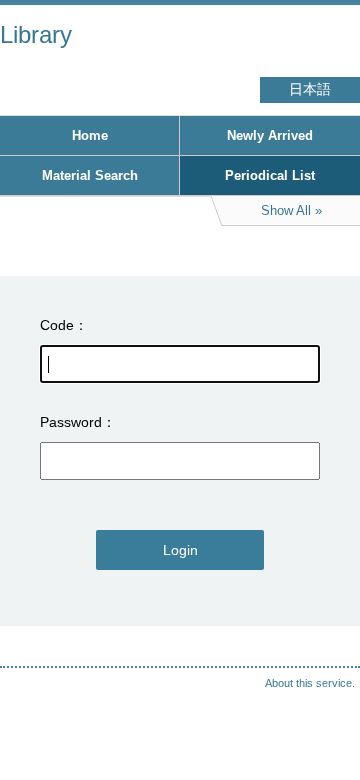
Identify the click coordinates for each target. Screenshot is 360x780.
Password (71, 422)
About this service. (310, 683)
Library (36, 34)
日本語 (310, 89)
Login (180, 550)
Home (90, 135)
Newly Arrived (270, 135)
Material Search (90, 175)
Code (57, 325)
